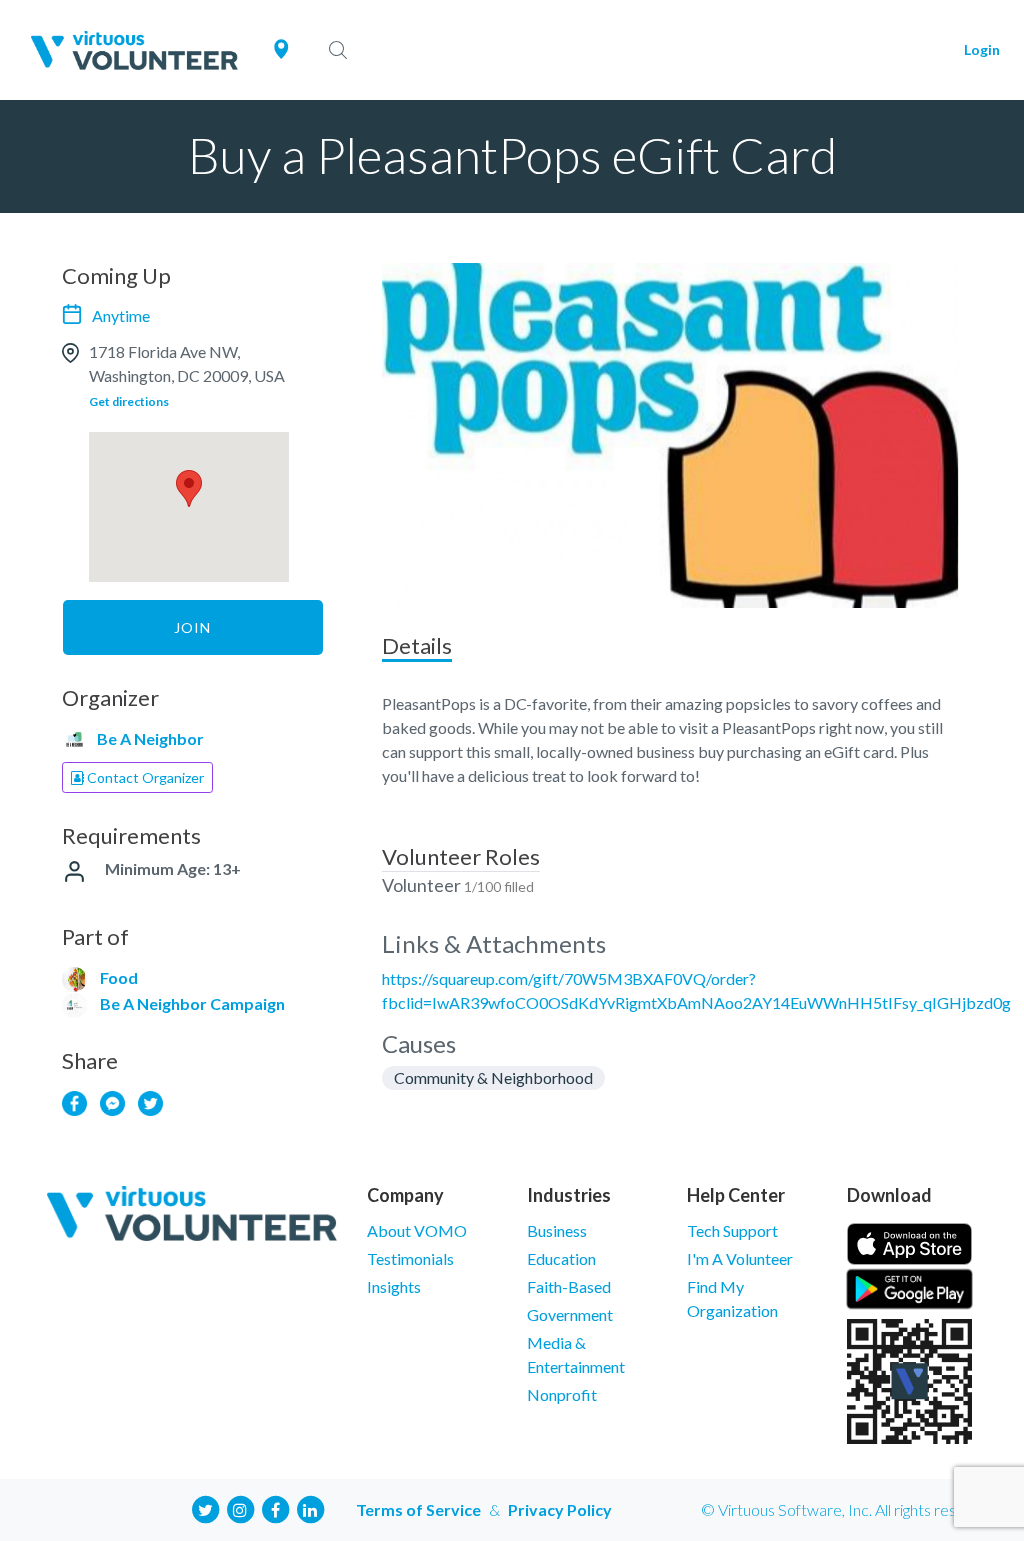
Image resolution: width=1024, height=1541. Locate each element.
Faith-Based (569, 1286)
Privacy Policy (560, 1509)
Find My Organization (732, 1298)
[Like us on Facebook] (275, 1507)
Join (192, 627)
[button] (189, 488)
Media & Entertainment (576, 1354)
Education (561, 1258)
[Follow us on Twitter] (205, 1507)
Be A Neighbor (150, 738)
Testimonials (410, 1258)
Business (557, 1230)
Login (982, 49)
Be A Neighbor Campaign (192, 1003)
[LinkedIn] (310, 1507)
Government (570, 1314)
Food (119, 977)
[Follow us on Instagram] (240, 1507)
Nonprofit (562, 1394)
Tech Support (732, 1230)
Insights (394, 1286)
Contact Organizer (144, 777)
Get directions (129, 401)
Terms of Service (418, 1509)
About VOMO (417, 1230)
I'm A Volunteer (740, 1258)
